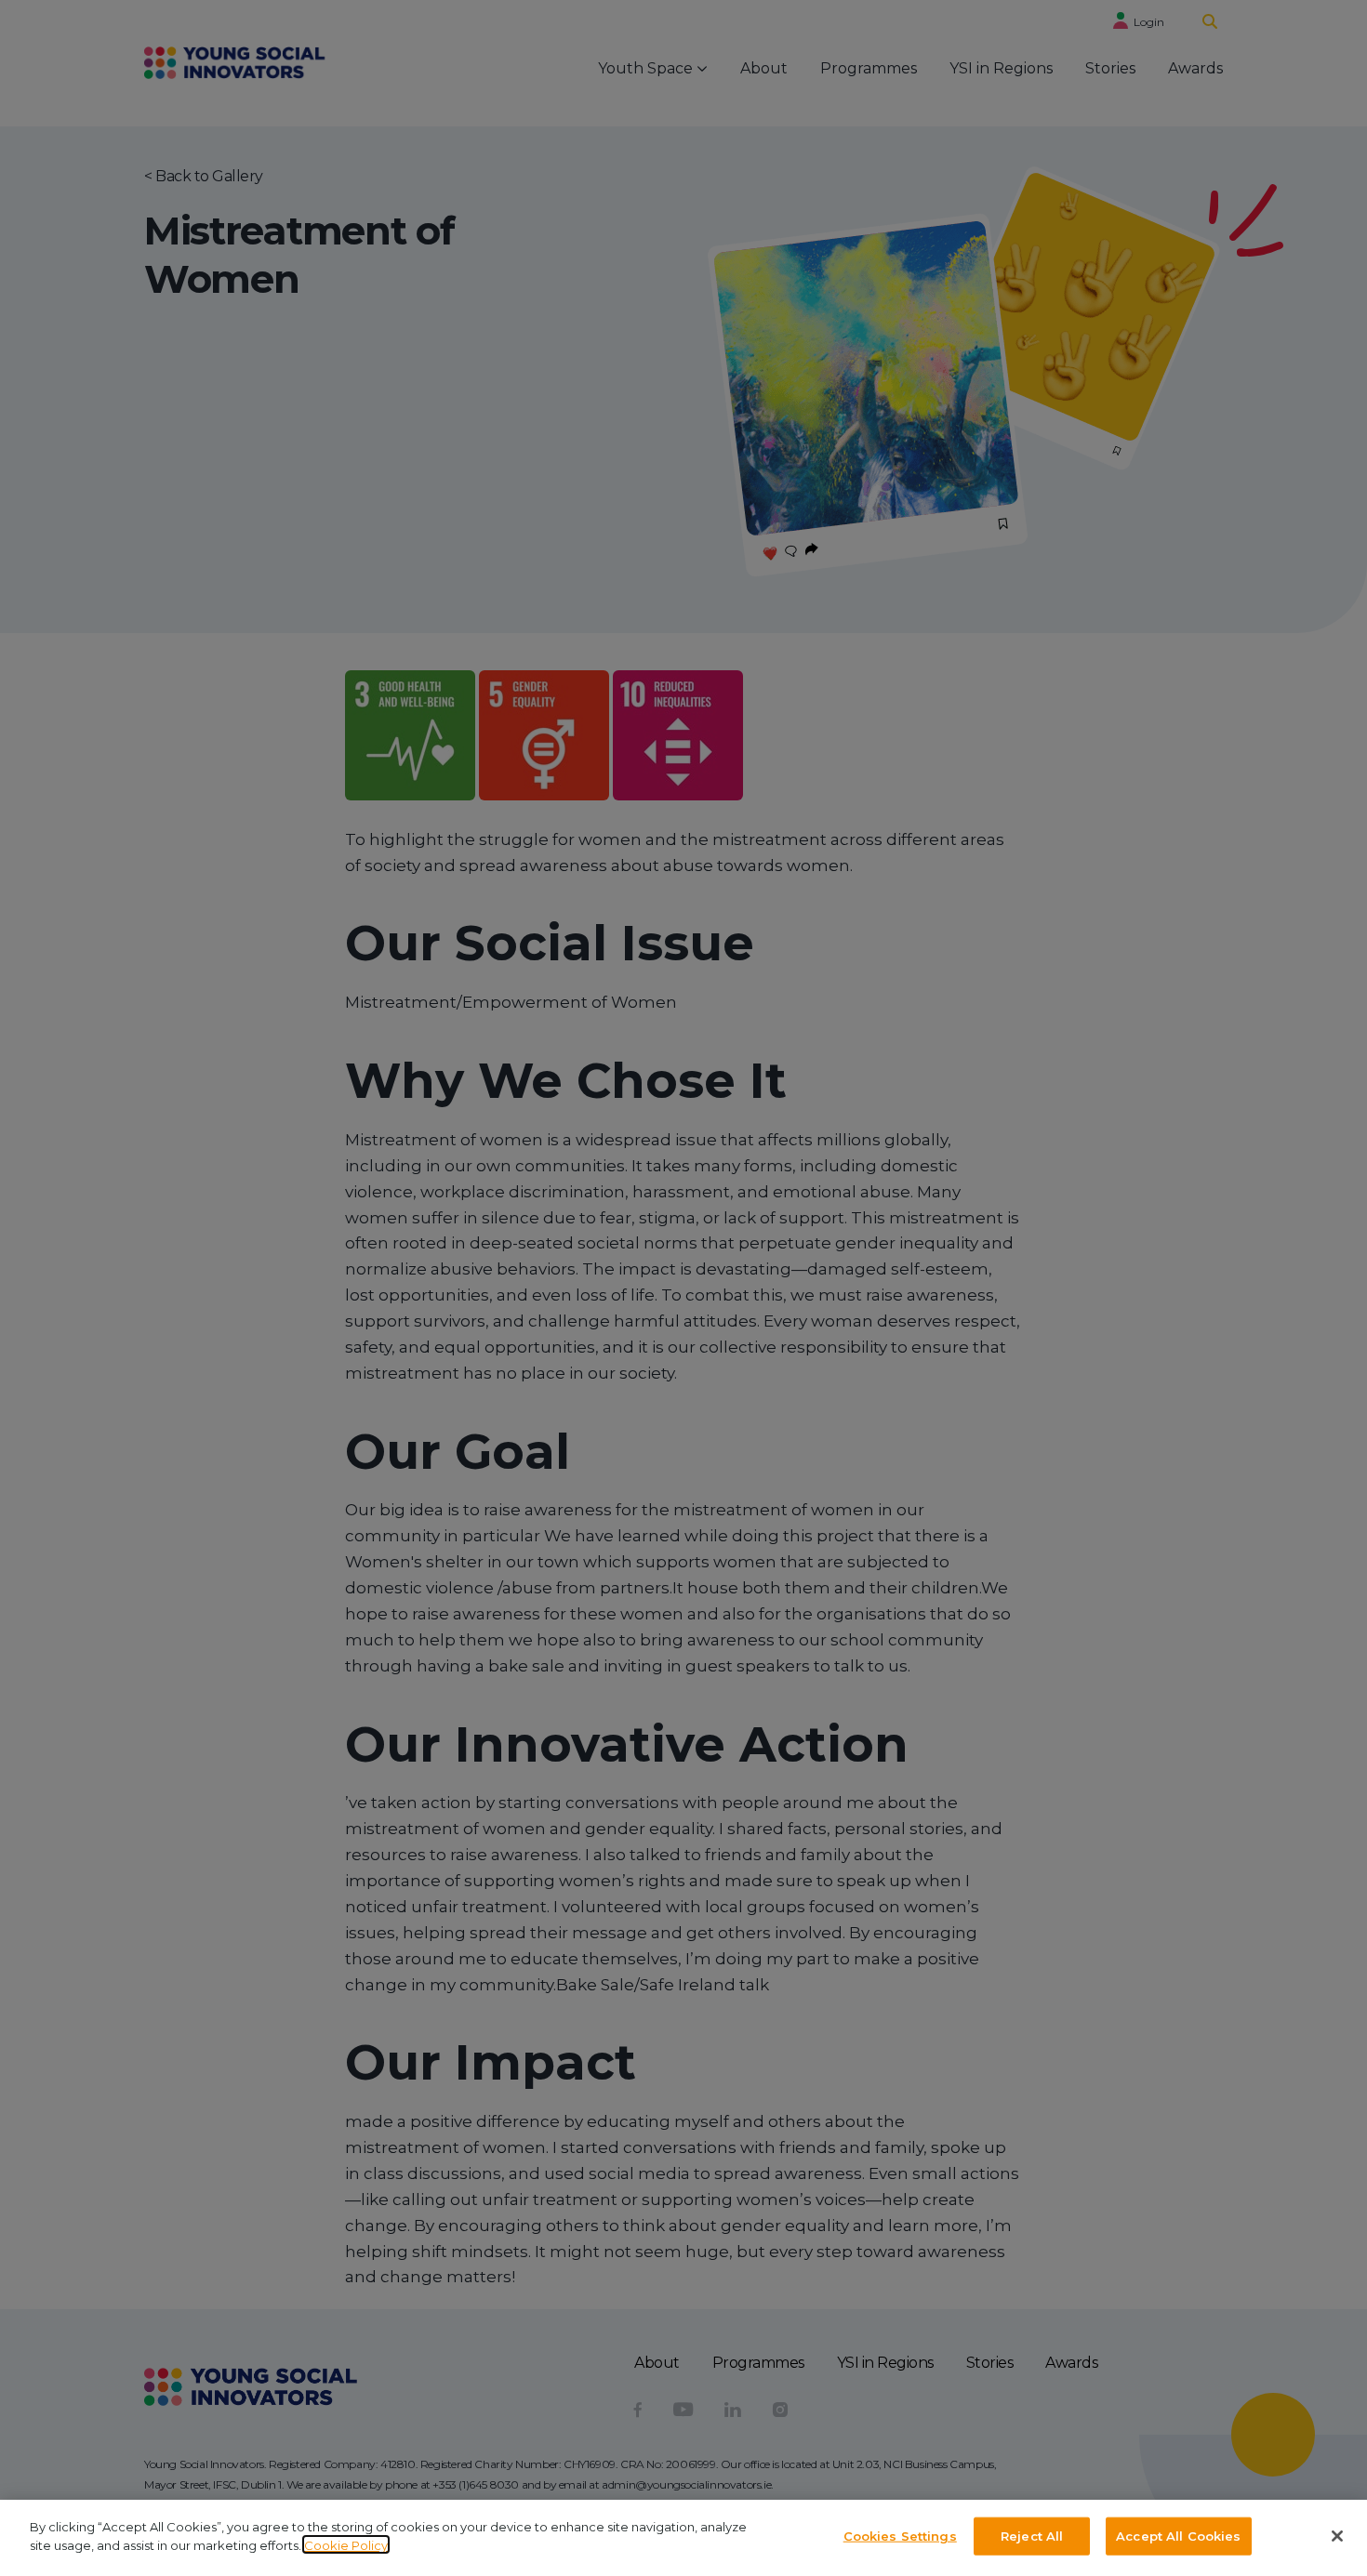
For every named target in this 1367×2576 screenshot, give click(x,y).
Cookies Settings (900, 2536)
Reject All (1032, 2536)
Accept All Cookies (1178, 2536)
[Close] (1337, 2536)
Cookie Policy (346, 2544)
